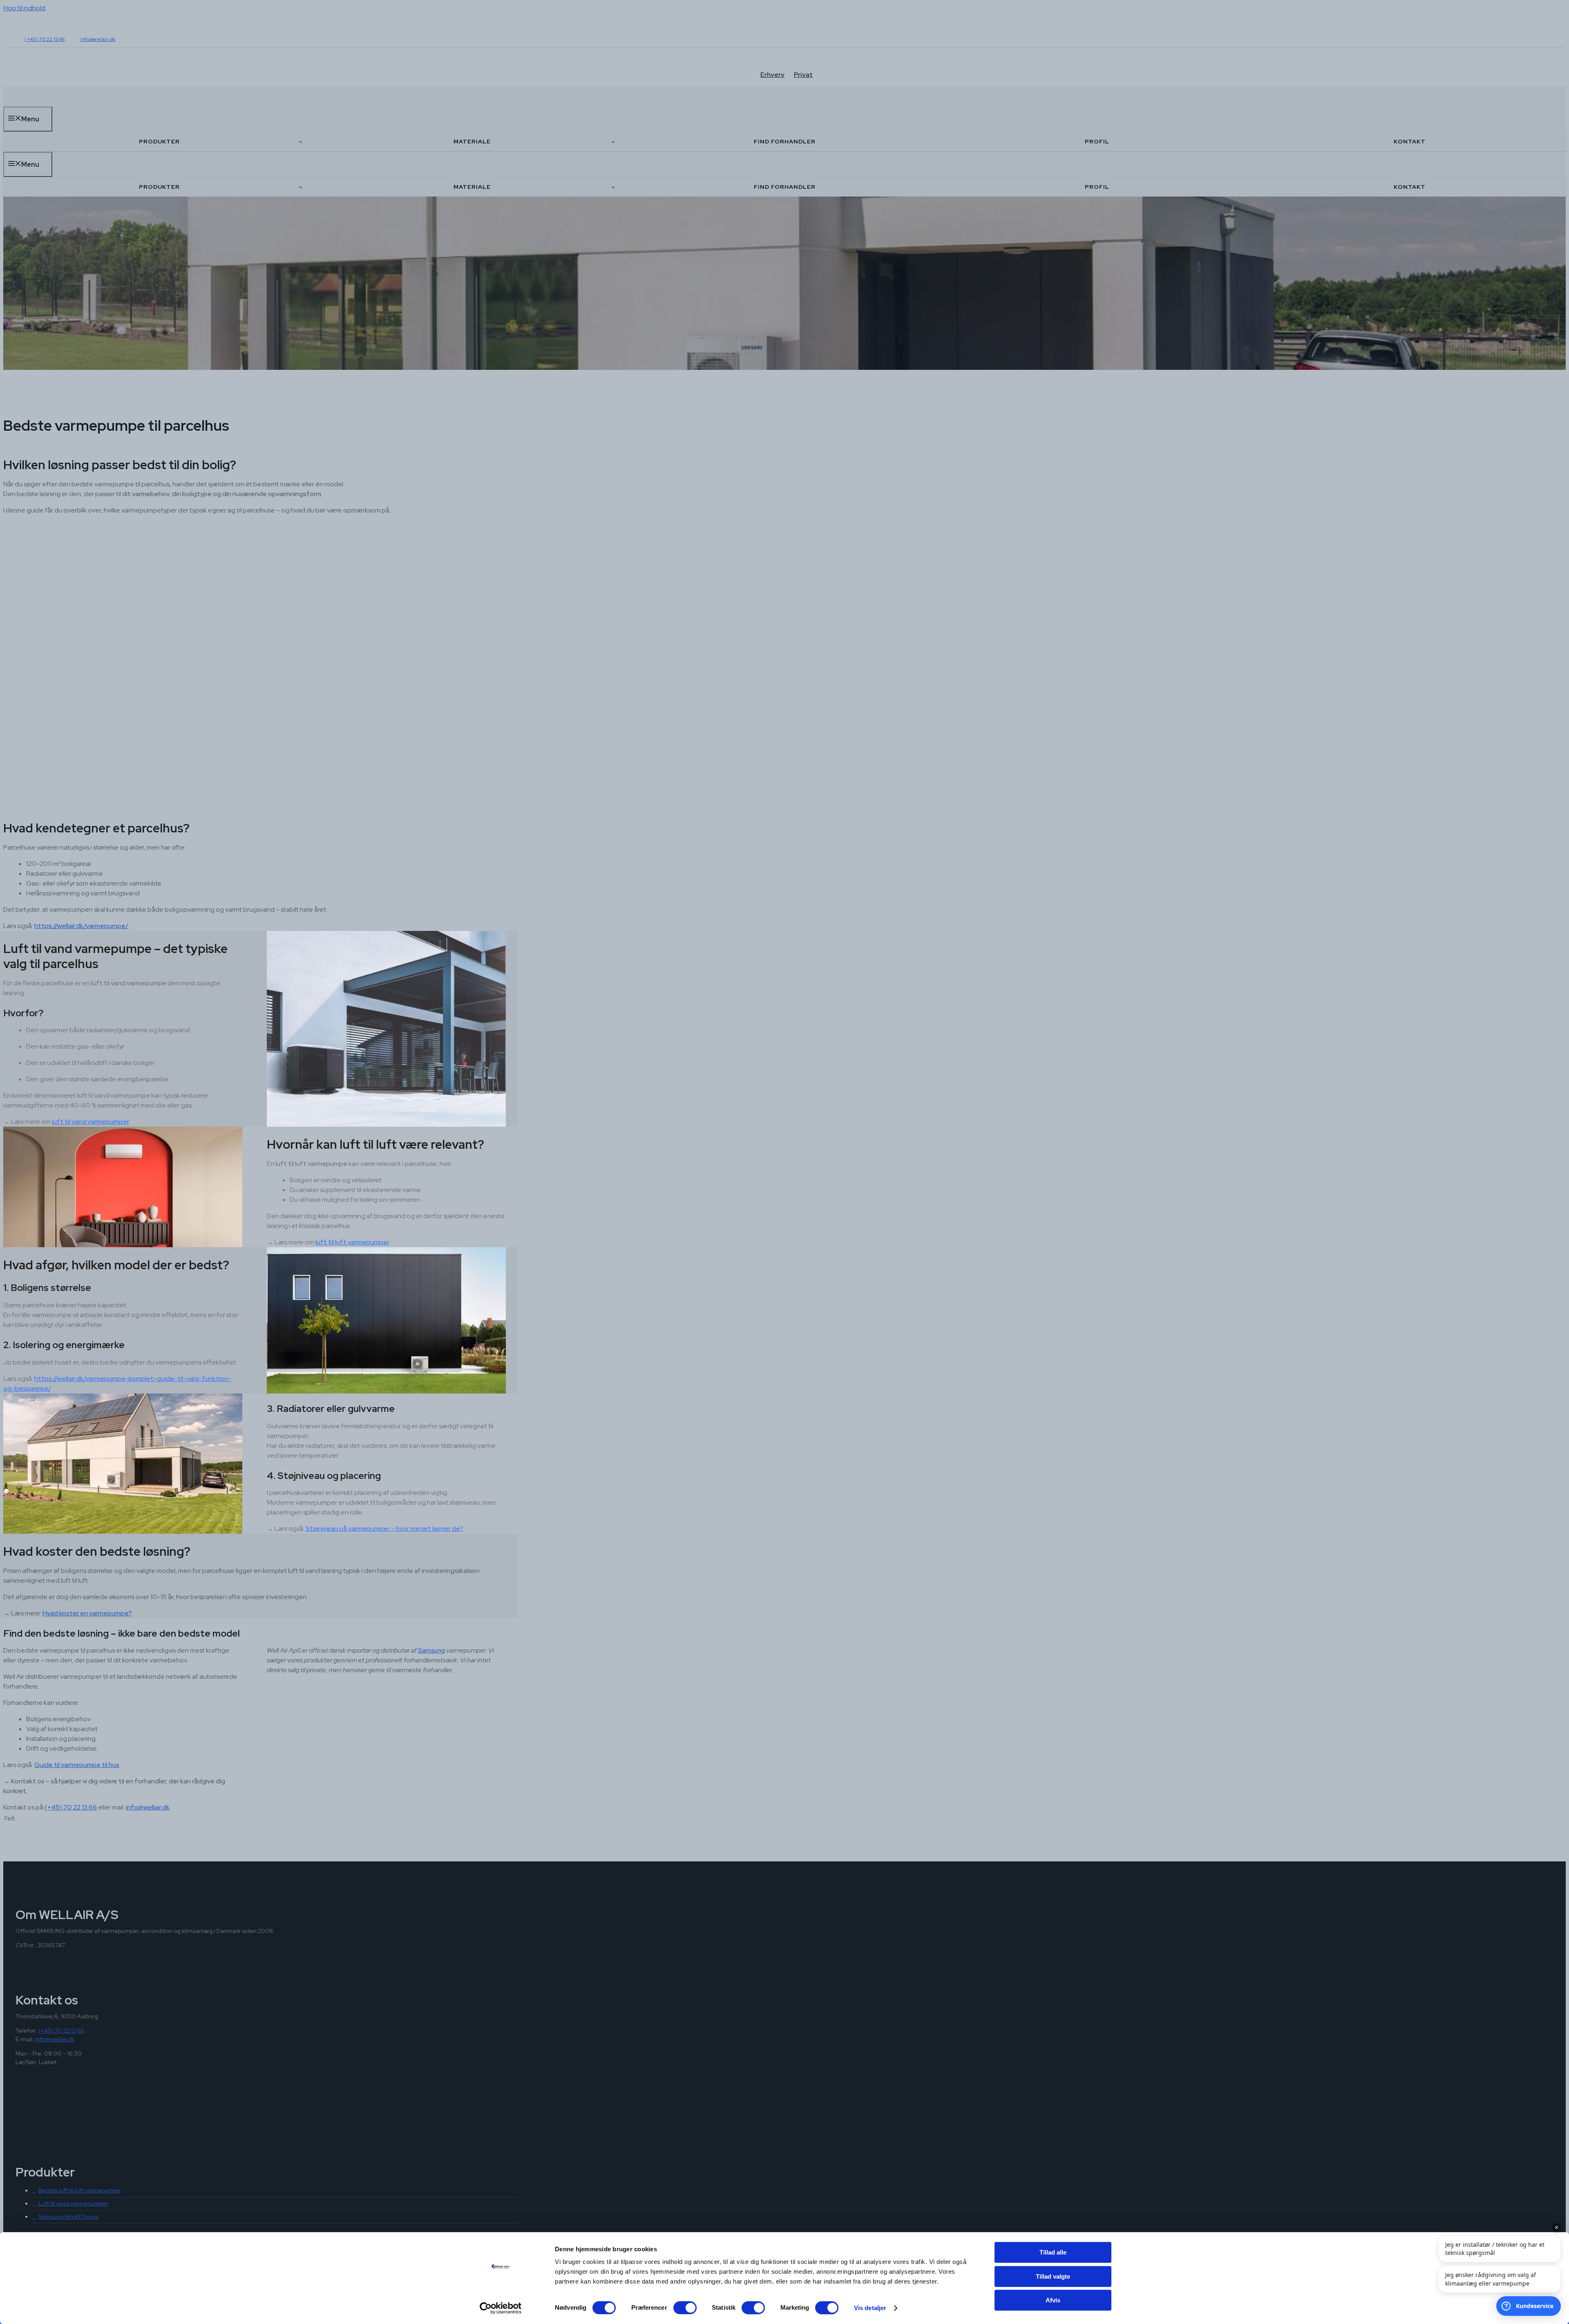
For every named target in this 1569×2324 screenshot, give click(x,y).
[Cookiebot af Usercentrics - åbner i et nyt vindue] (501, 2308)
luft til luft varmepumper (352, 1242)
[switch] (685, 2308)
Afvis (1053, 2300)
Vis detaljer (870, 2308)
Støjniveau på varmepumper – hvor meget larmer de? (384, 1529)
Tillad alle (1053, 2252)
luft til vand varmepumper (91, 1122)
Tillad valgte (1053, 2276)
